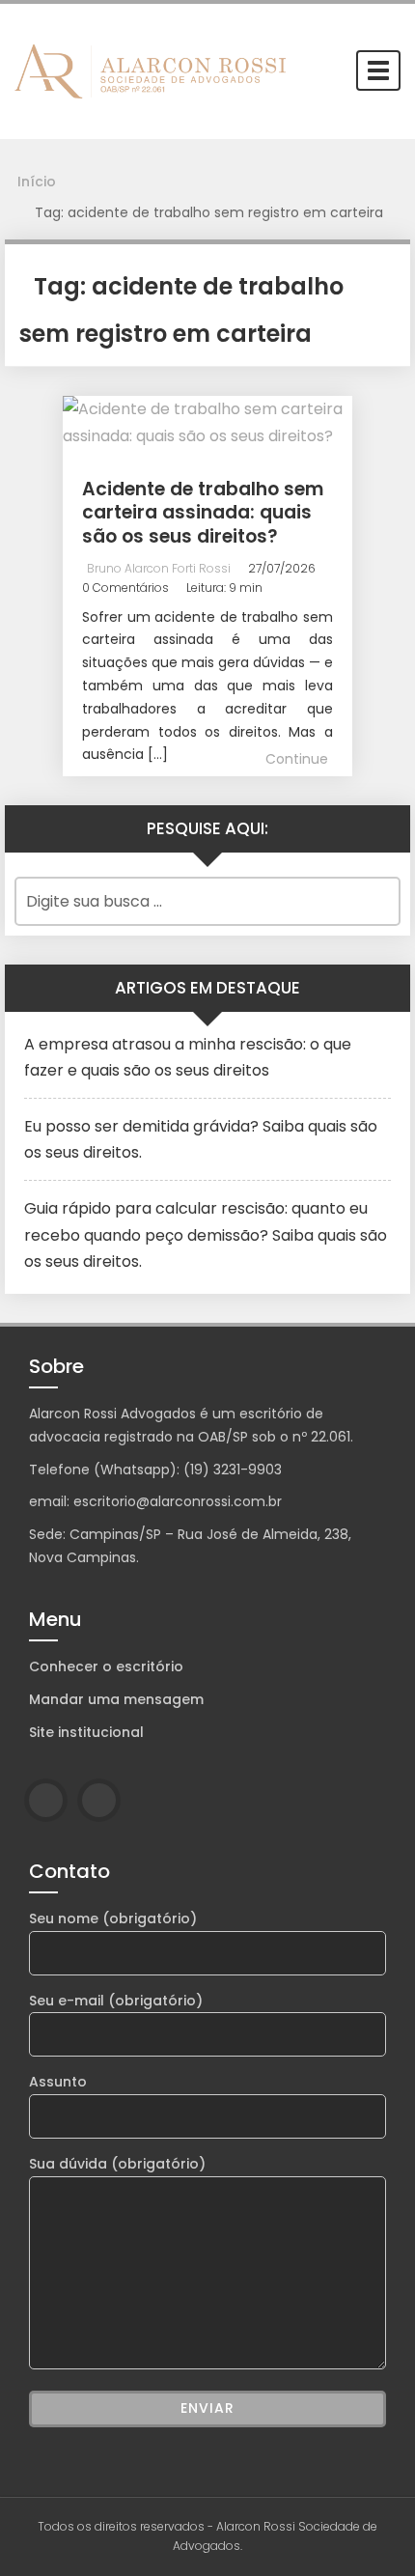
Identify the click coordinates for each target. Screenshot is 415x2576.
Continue (297, 759)
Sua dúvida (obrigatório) (117, 2164)
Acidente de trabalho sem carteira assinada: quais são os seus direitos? (203, 513)
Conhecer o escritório (106, 1666)
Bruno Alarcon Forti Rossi (159, 568)
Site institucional (86, 1732)
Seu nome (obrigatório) (113, 1918)
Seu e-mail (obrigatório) (116, 2001)
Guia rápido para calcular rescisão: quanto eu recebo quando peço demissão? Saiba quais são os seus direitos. (206, 1234)
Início (37, 182)
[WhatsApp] (99, 1800)
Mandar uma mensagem (116, 1699)
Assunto (58, 2082)
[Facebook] (46, 1800)
